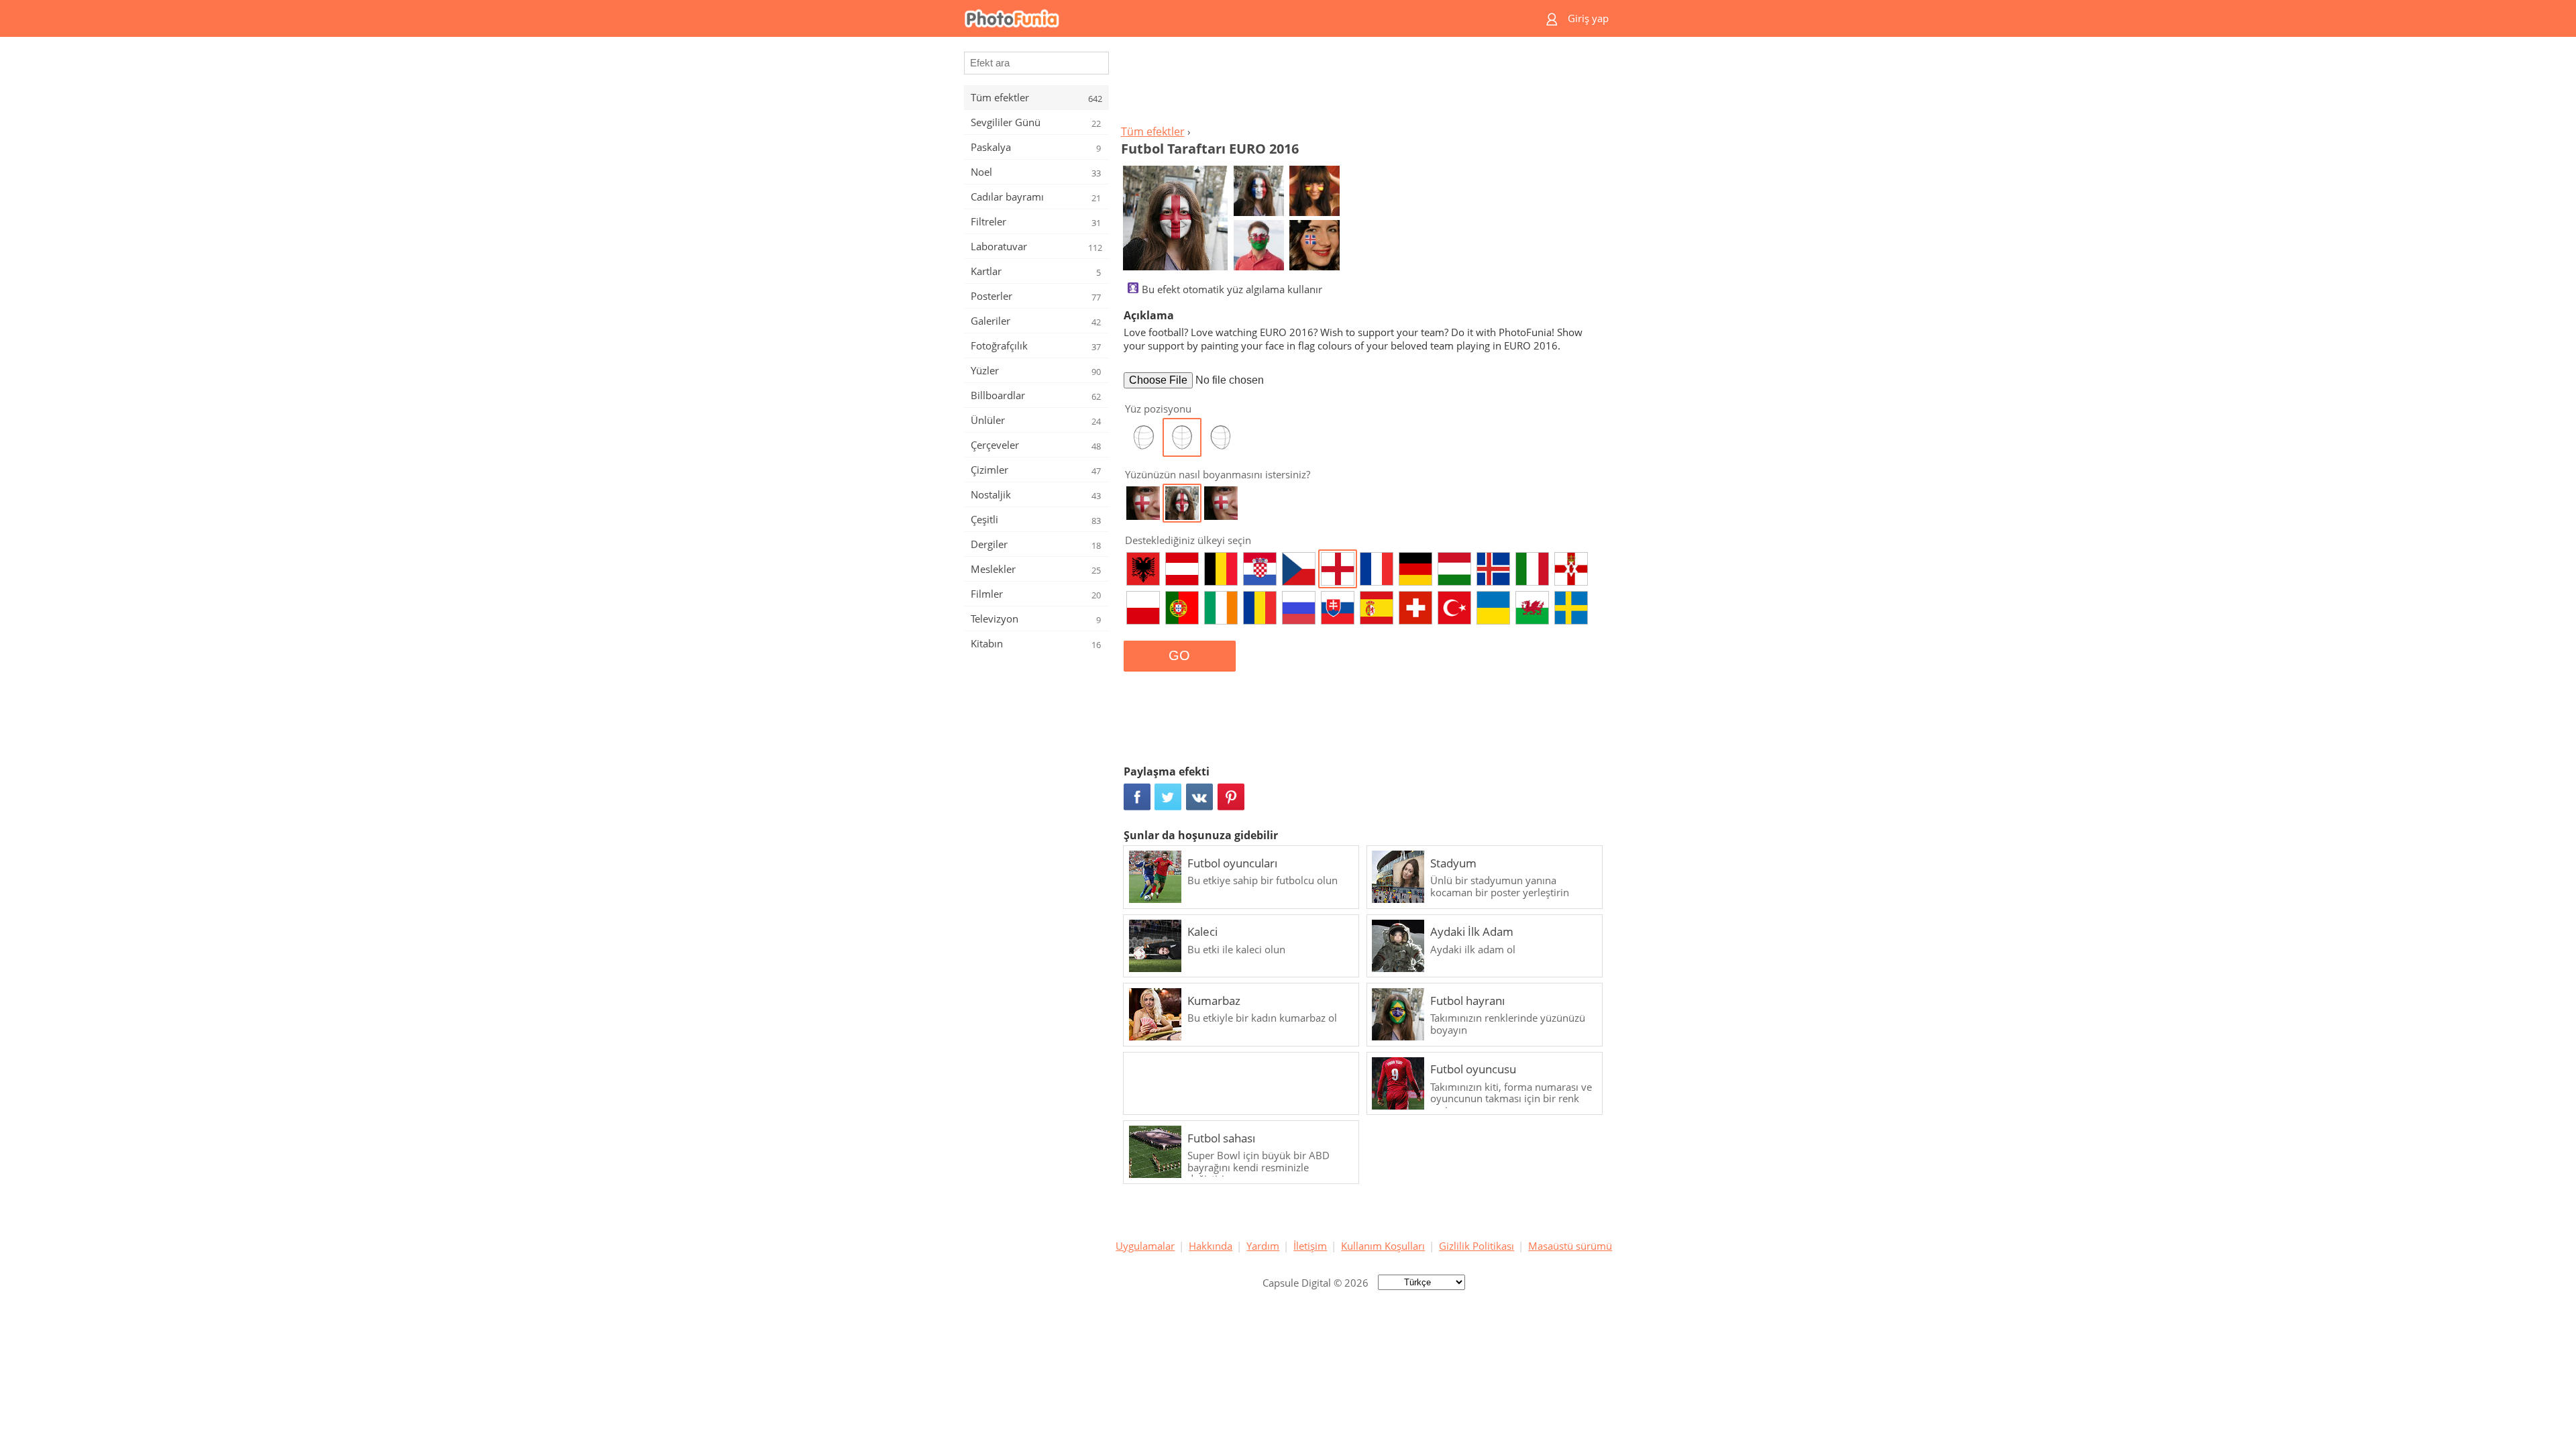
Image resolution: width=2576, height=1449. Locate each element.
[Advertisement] (1364, 85)
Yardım (1263, 1246)
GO (1179, 655)
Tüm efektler (1153, 131)
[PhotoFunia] (1236, 18)
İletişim (1310, 1246)
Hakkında (1211, 1246)
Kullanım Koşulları (1383, 1246)
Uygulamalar (1145, 1246)
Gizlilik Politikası (1477, 1246)
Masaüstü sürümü (1570, 1246)
